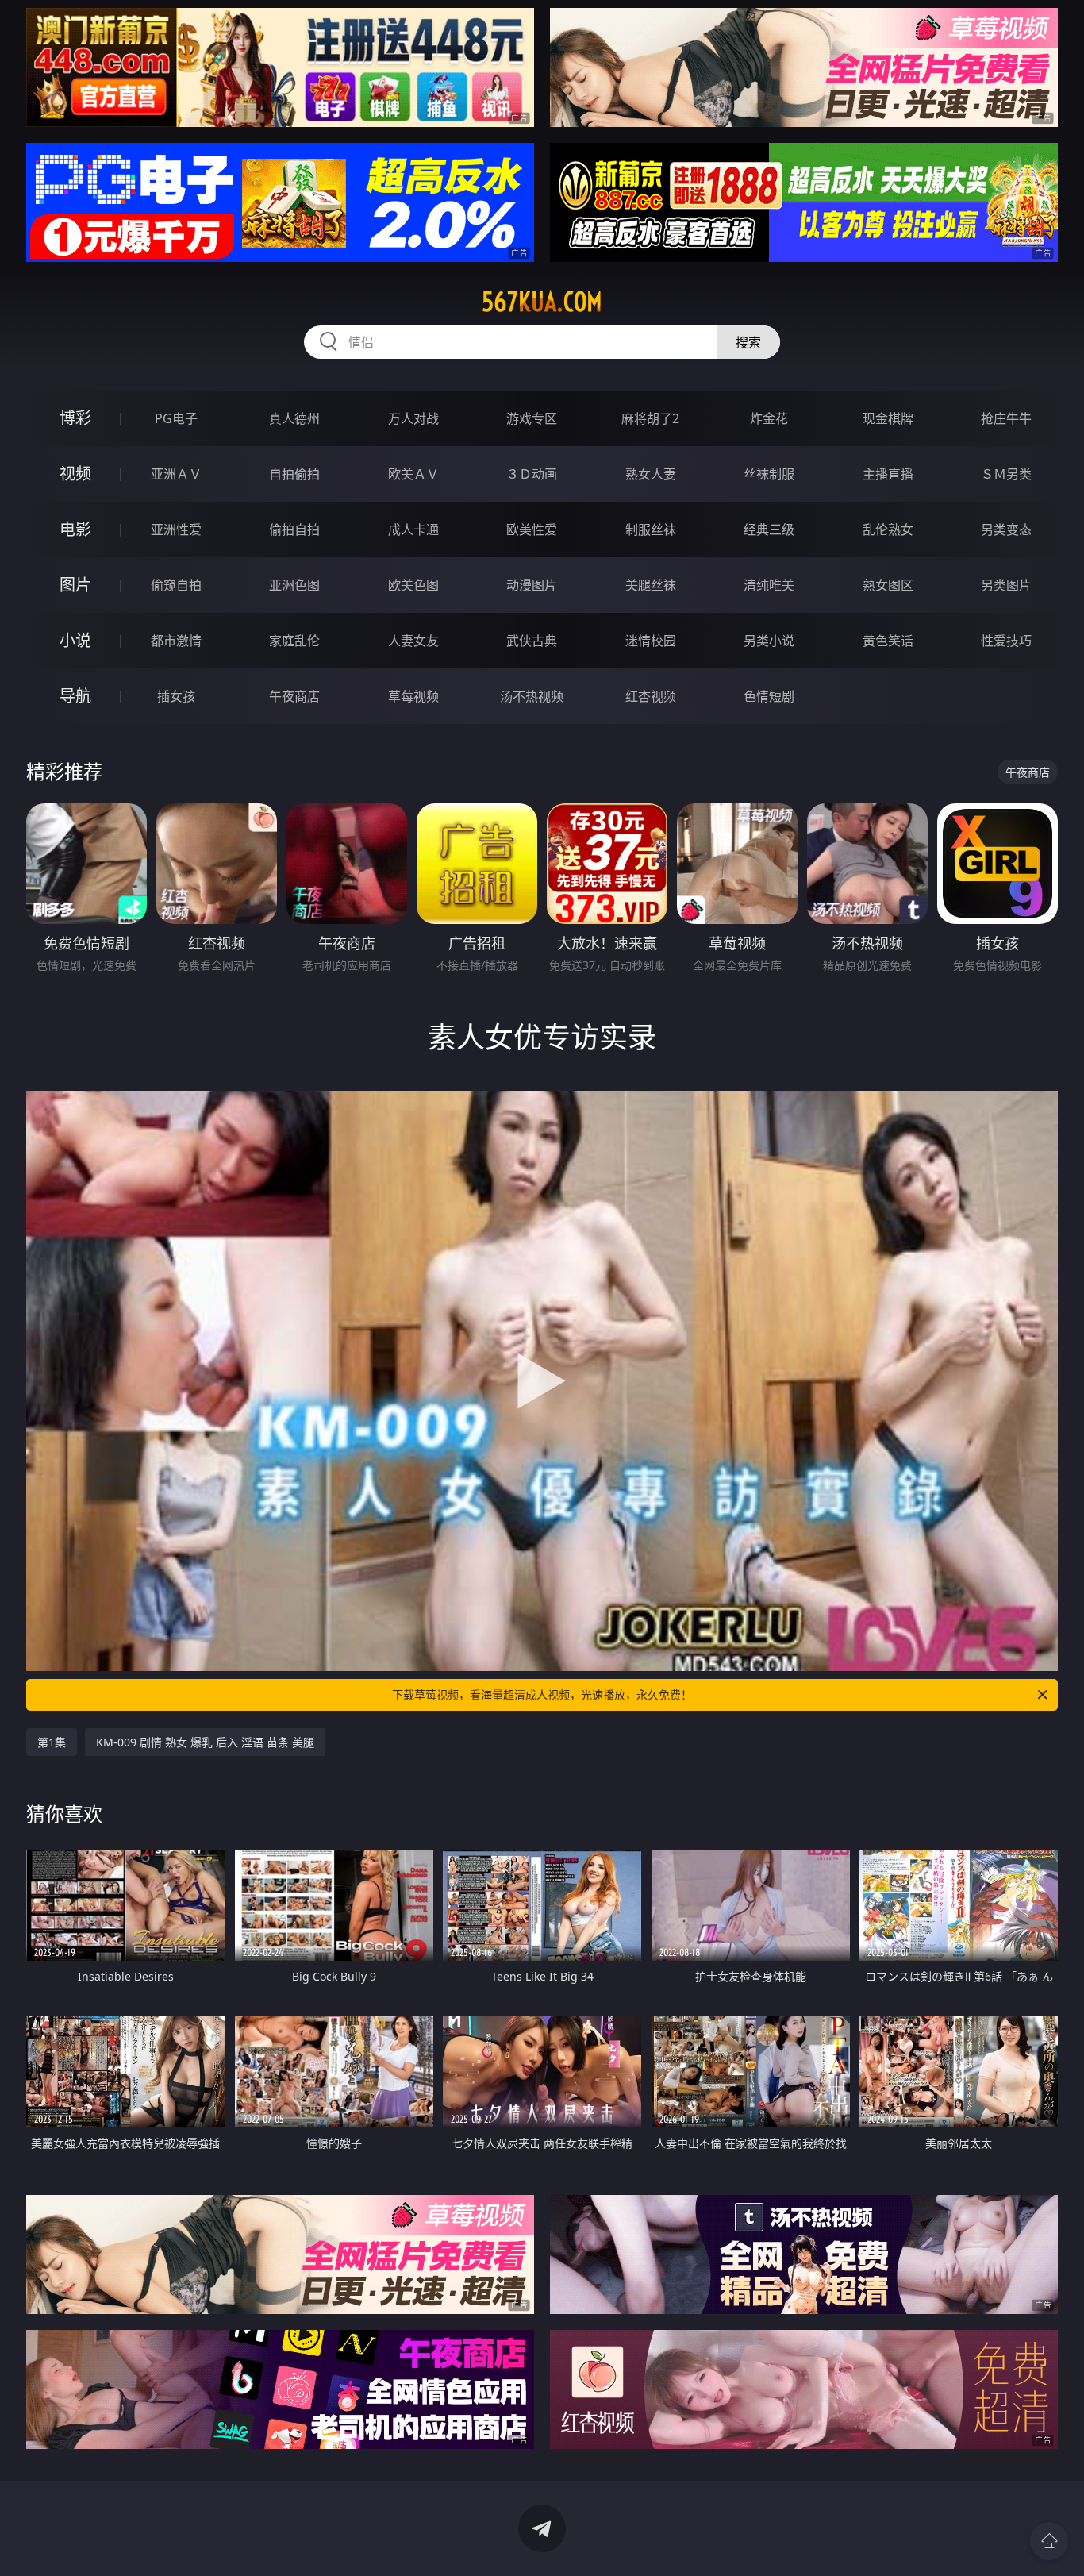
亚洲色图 (294, 585)
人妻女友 (413, 641)
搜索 (748, 342)
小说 (75, 640)
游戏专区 (532, 418)
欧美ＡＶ (413, 474)
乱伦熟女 (888, 529)
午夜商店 (294, 696)
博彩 (75, 418)
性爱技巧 (1006, 641)
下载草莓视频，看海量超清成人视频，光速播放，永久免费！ (542, 1694)
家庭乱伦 (294, 641)
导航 (75, 696)
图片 (75, 585)
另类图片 (1006, 585)
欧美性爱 (532, 529)
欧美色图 (413, 585)
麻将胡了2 (650, 418)
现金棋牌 (888, 418)
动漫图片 (532, 585)
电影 (75, 529)
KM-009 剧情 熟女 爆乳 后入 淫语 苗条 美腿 (205, 1742)
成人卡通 (413, 529)
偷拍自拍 (294, 529)
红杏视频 (651, 696)
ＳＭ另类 (1006, 474)
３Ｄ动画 (532, 474)
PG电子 (176, 418)
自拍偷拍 (294, 474)
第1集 (52, 1742)
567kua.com (542, 302)
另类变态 (1006, 529)
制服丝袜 (651, 529)
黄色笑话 (888, 641)
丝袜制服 (769, 474)
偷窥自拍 (176, 585)
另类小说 (769, 641)
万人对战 (413, 418)
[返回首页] (1049, 2541)
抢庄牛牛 (1006, 418)
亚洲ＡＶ (176, 474)
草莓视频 (413, 696)
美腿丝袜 (651, 585)
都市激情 (176, 641)
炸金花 (769, 418)
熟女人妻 (651, 474)
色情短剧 (769, 696)
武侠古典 (532, 641)
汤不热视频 (532, 696)
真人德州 (294, 418)
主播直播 (888, 474)
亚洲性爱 (176, 529)
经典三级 (769, 529)
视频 (75, 474)
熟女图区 (888, 585)
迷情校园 (651, 641)
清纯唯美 (769, 585)
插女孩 (176, 696)
